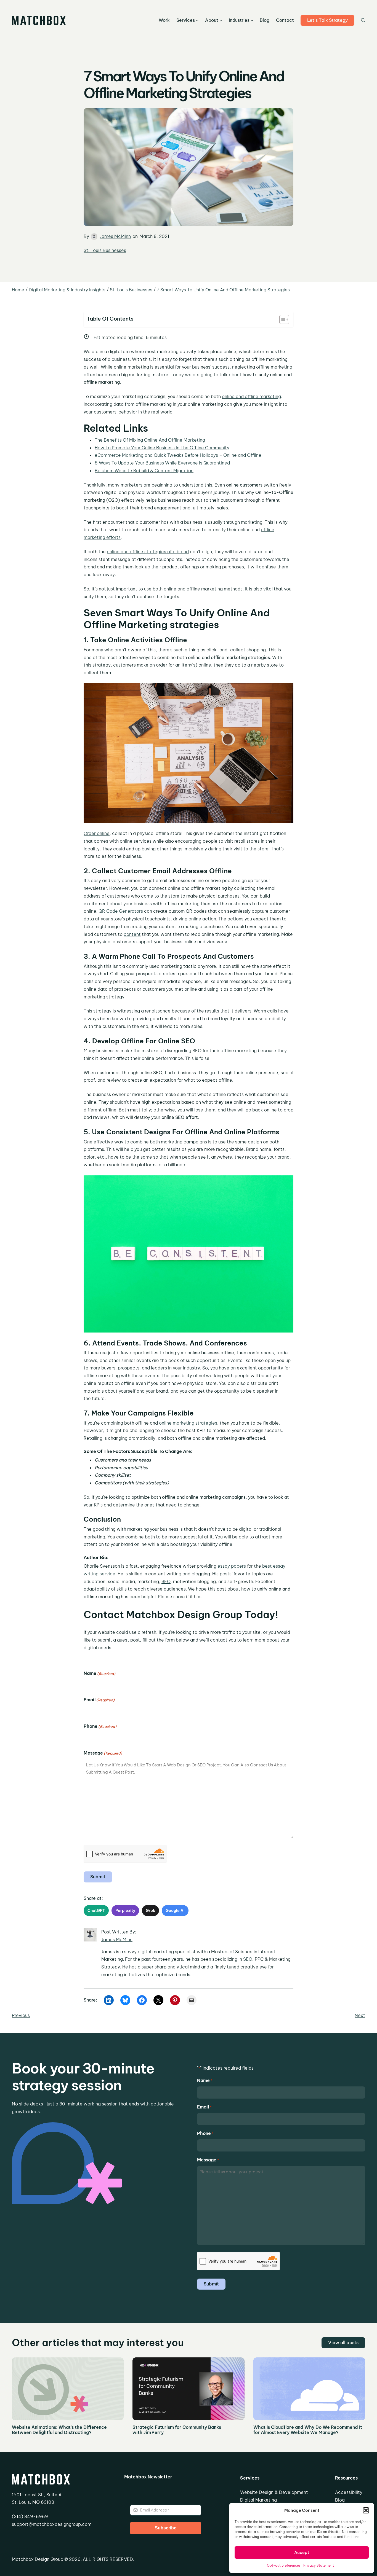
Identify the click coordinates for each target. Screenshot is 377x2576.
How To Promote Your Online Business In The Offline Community (162, 448)
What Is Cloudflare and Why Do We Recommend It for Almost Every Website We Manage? (308, 2430)
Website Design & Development (274, 2492)
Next (360, 2015)
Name (99, 1673)
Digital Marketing (258, 2500)
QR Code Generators (121, 911)
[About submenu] (221, 20)
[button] (366, 2510)
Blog (340, 2500)
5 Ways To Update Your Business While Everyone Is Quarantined (162, 463)
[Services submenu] (197, 20)
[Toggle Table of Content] (281, 319)
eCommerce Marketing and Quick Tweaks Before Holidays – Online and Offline (178, 455)
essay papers (232, 1566)
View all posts (343, 2343)
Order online (97, 833)
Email (99, 1700)
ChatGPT (96, 1911)
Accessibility (349, 2492)
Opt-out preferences (284, 2565)
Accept (302, 2552)
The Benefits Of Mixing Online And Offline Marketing (150, 440)
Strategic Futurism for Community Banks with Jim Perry (177, 2430)
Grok (150, 1911)
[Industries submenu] (252, 20)
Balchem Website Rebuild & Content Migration (144, 471)
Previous (21, 2015)
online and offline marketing (251, 396)
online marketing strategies (188, 1423)
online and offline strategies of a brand (148, 552)
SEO (166, 1581)
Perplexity (125, 1911)
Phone (100, 1726)
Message (103, 1753)
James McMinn (115, 236)
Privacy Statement (319, 2565)
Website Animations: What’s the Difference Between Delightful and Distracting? (59, 2430)
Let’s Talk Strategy (327, 20)
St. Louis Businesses (105, 250)
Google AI (175, 1911)
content (132, 934)
